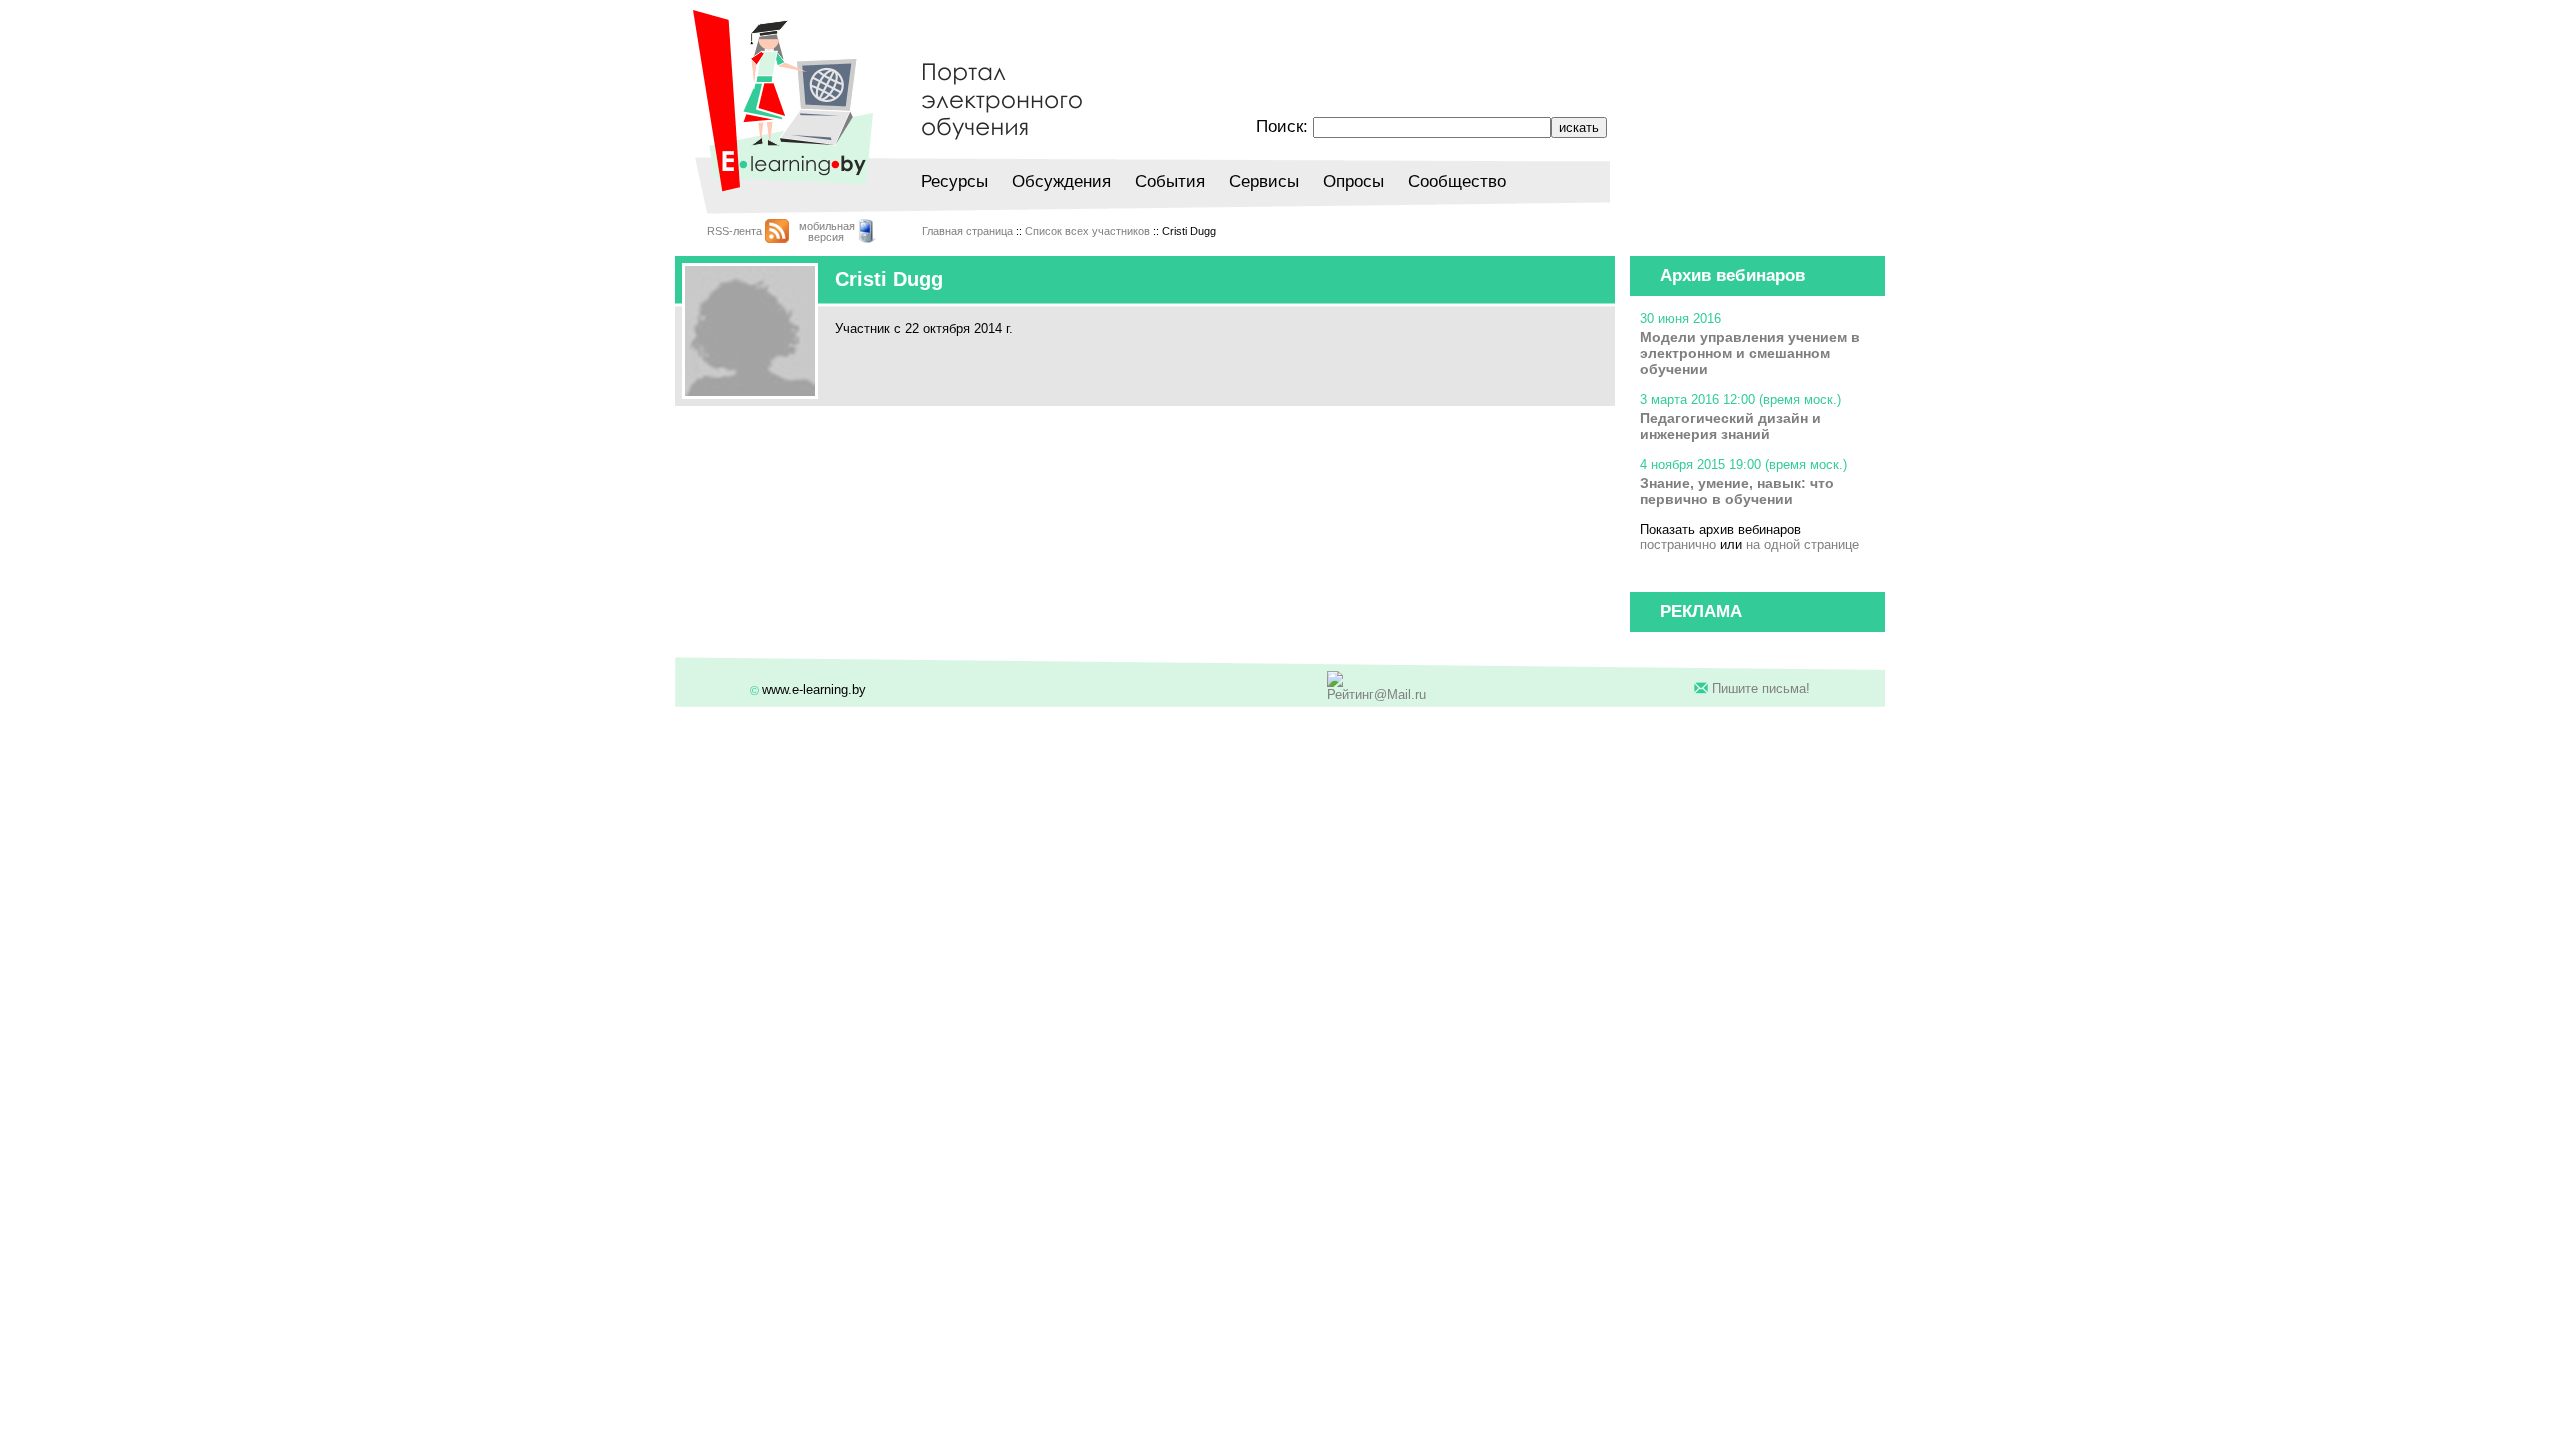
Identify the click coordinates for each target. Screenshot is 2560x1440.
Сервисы (1264, 181)
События (1170, 181)
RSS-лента (734, 231)
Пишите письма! (1761, 688)
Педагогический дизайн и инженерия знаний (1730, 426)
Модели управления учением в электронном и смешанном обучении (1750, 353)
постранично (1678, 544)
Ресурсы (954, 181)
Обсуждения (1061, 181)
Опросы (1353, 181)
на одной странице (1802, 544)
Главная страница (967, 231)
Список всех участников (1087, 231)
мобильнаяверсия (827, 231)
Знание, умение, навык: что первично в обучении (1737, 491)
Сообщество (1457, 181)
